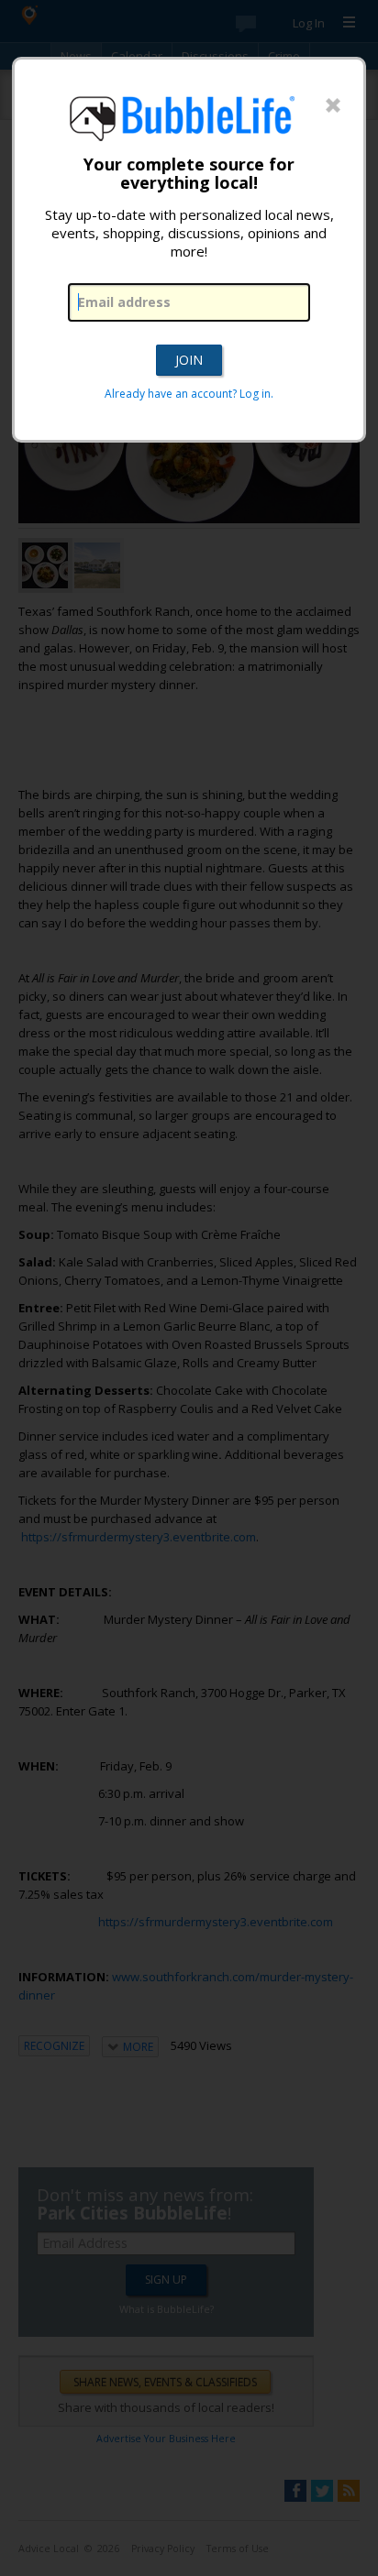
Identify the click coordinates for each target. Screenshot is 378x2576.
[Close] (333, 106)
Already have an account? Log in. (189, 394)
